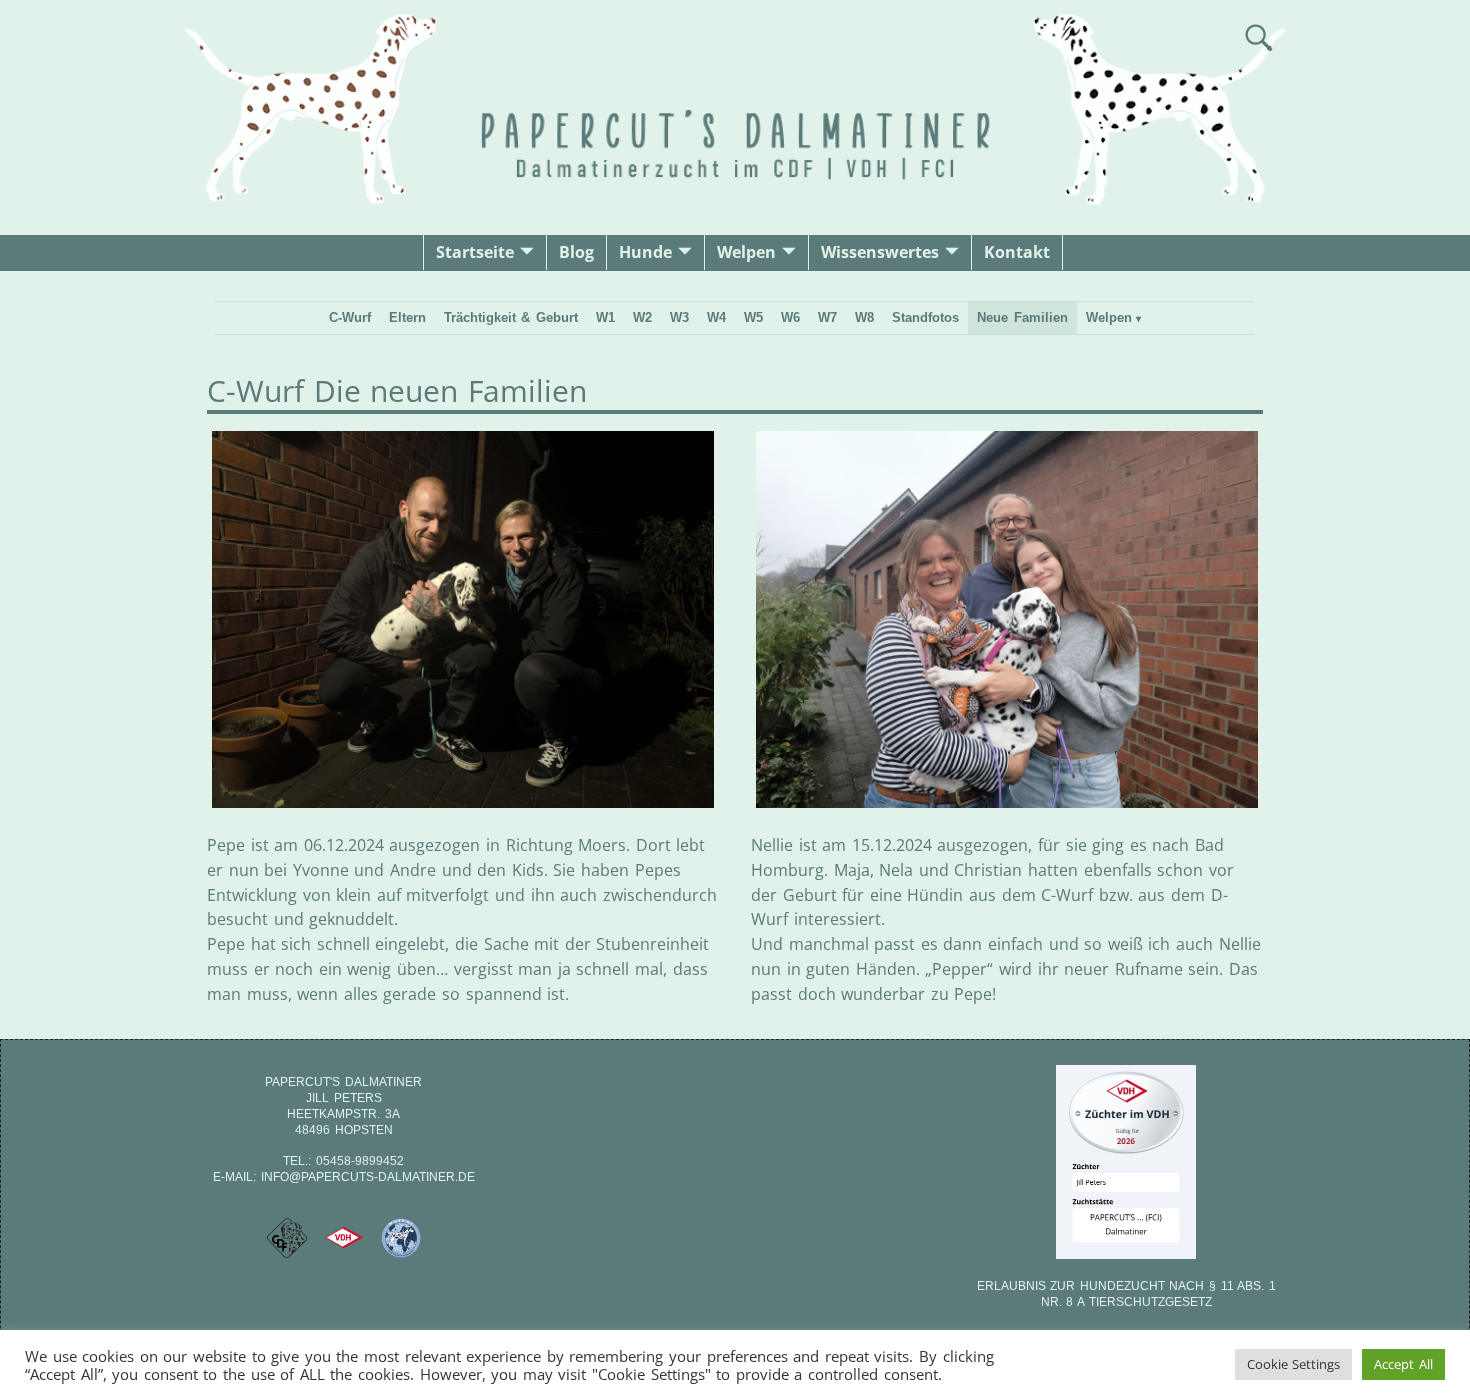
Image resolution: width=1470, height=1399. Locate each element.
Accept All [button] (1403, 1364)
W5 (753, 317)
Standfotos (925, 317)
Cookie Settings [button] (1294, 1364)
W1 (605, 317)
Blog (576, 252)
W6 (790, 317)
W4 (716, 317)
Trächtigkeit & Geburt (511, 317)
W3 (679, 317)
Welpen (746, 252)
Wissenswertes (880, 252)
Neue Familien (1022, 317)
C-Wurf (350, 317)
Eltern (407, 317)
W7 (827, 317)
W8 (864, 317)
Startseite (475, 252)
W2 (642, 317)
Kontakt (1017, 252)
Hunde (645, 252)
